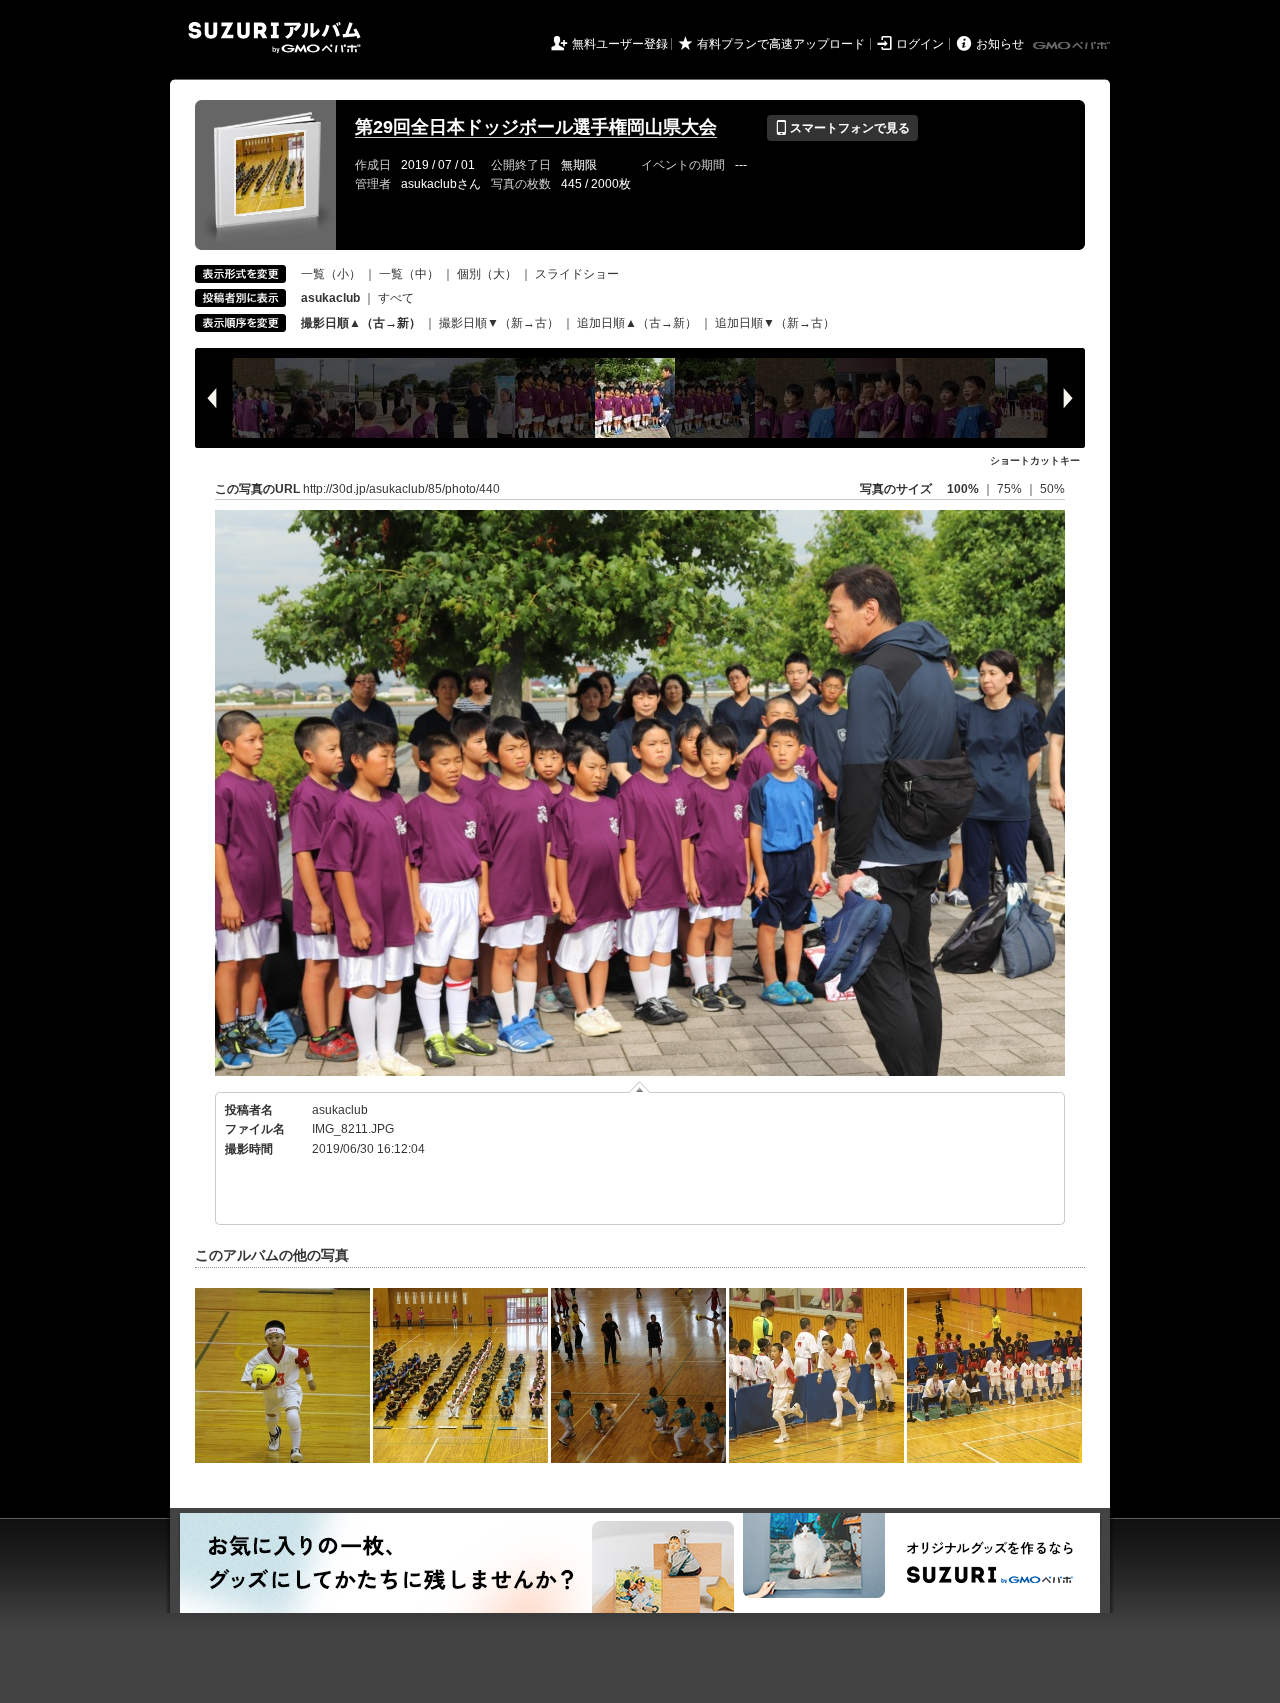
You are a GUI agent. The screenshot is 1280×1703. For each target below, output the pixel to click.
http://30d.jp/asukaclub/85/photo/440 (401, 489)
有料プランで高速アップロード (781, 44)
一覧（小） (331, 274)
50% (1052, 489)
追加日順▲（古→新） (637, 323)
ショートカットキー (1035, 460)
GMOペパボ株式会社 (1073, 46)
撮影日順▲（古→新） (361, 323)
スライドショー (577, 274)
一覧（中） (409, 274)
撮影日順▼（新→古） (499, 323)
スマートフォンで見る (842, 128)
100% (963, 489)
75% (1011, 489)
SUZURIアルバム (274, 37)
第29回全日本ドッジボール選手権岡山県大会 (536, 127)
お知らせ (1000, 44)
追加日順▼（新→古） (775, 323)
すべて (396, 298)
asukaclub (340, 1110)
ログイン (920, 44)
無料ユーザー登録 (620, 44)
